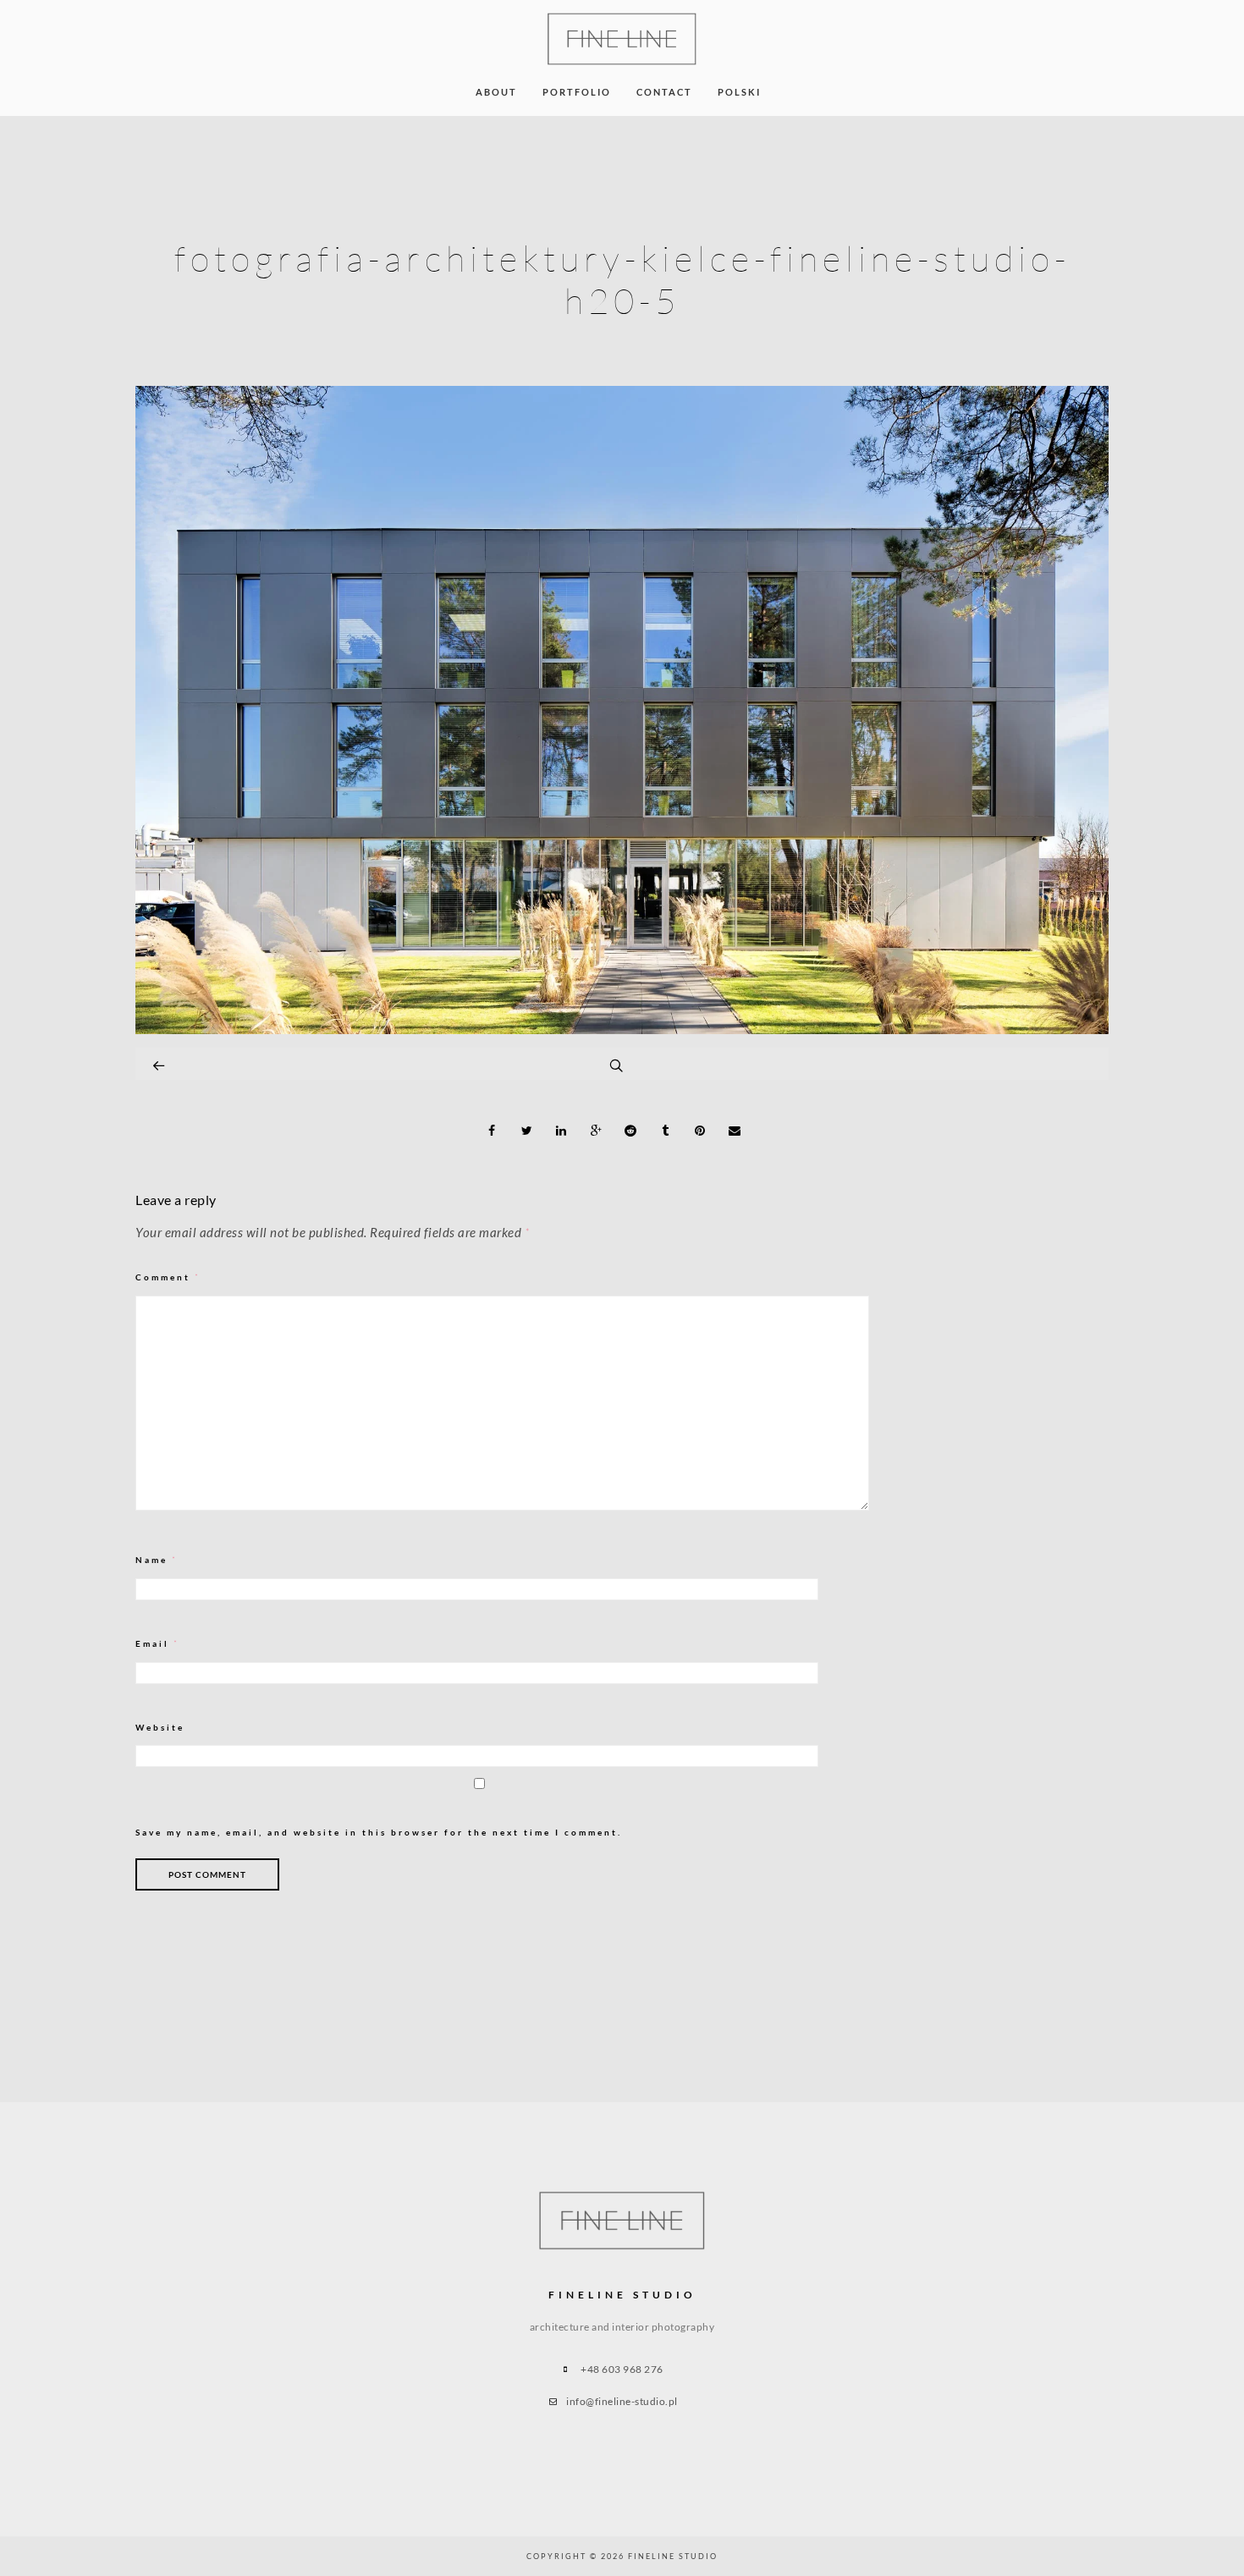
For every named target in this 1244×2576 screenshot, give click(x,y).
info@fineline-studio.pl (622, 2401)
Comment (168, 1277)
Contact (664, 92)
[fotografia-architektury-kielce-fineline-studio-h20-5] (622, 1029)
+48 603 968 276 (622, 2369)
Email (157, 1644)
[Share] (493, 1131)
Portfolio (577, 92)
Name (157, 1560)
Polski (739, 92)
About (496, 92)
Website (160, 1727)
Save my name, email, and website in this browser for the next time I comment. (379, 1832)
